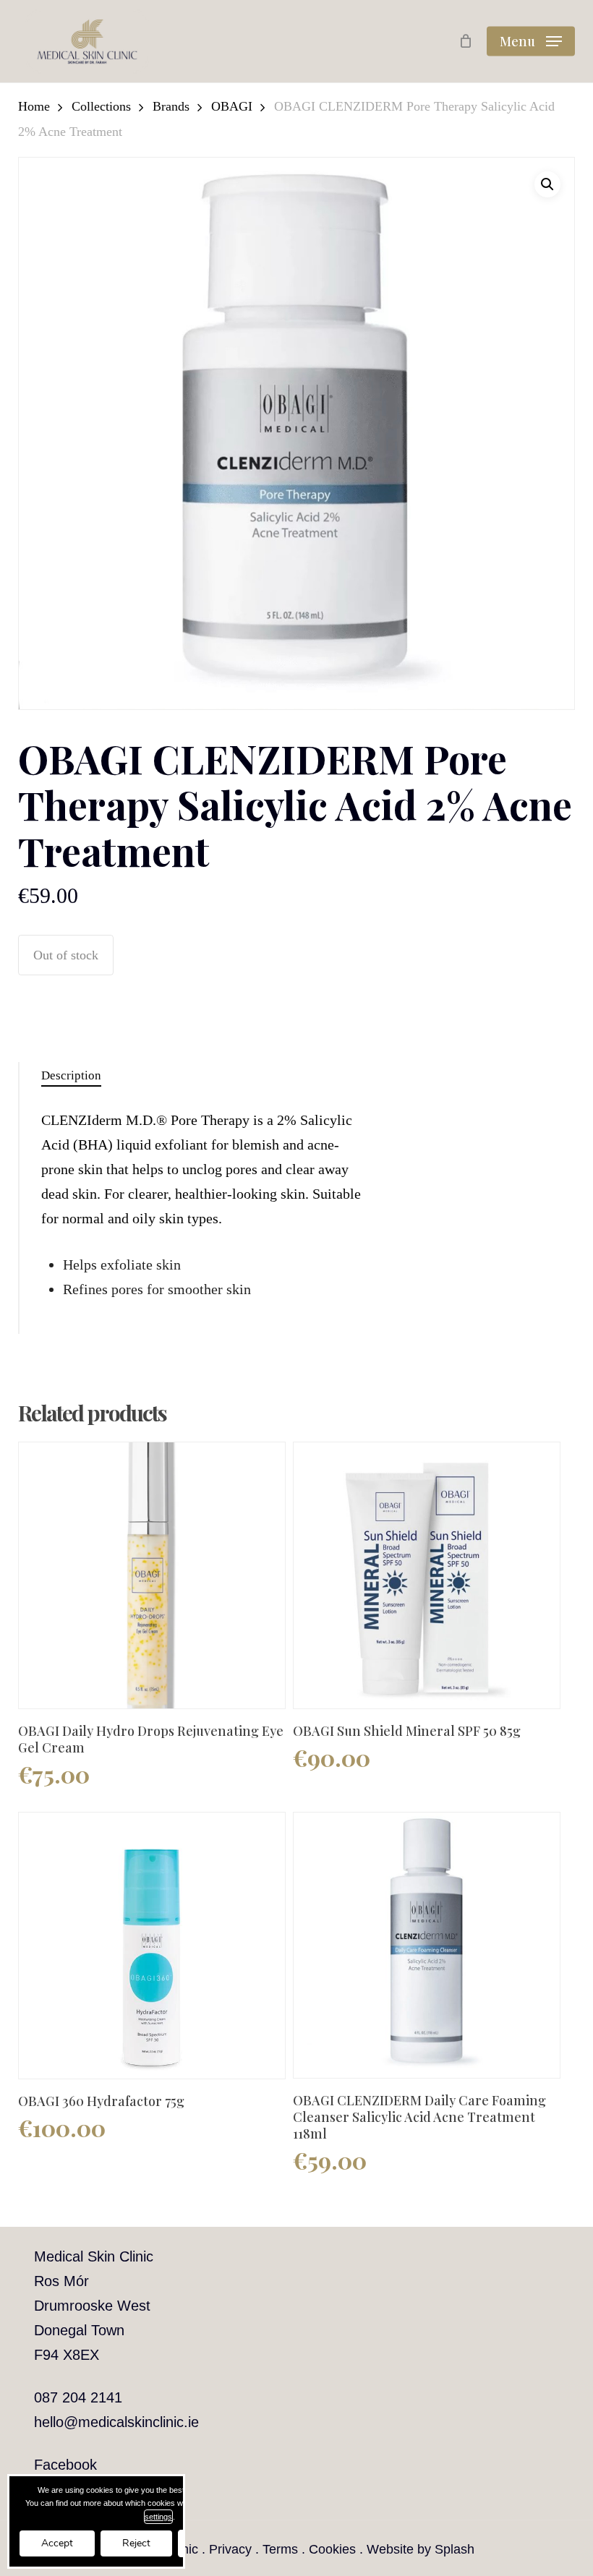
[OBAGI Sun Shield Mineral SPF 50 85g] (427, 1575)
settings (158, 2517)
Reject (136, 2543)
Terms (280, 2549)
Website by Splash (421, 2549)
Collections (101, 106)
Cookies (332, 2549)
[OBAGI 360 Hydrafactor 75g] (152, 1946)
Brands (171, 106)
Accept (57, 2543)
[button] (531, 41)
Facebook (65, 2465)
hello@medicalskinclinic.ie (116, 2422)
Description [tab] (71, 1075)
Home (34, 106)
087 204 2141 (78, 2397)
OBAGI (232, 106)
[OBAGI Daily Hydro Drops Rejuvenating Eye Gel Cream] (152, 1575)
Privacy (230, 2549)
